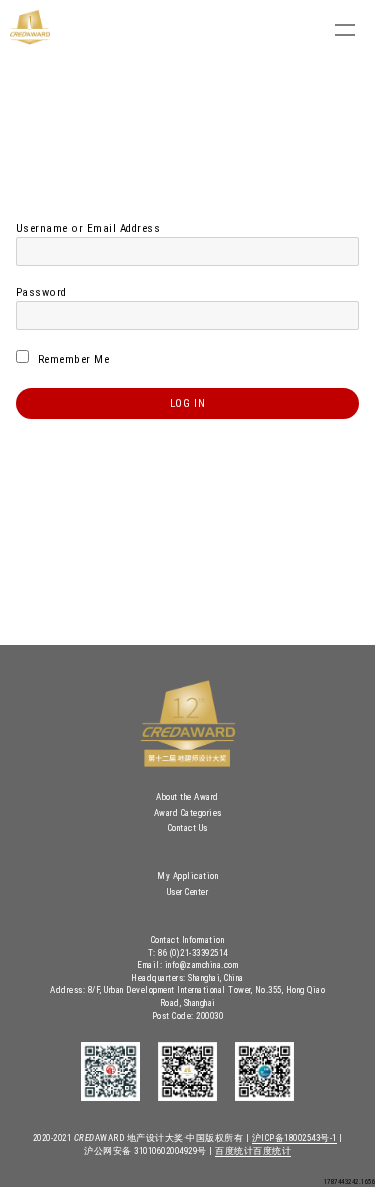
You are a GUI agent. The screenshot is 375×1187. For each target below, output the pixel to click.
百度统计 (234, 1151)
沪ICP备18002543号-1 (294, 1138)
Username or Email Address (88, 228)
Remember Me (71, 359)
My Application (187, 876)
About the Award (187, 797)
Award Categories (188, 813)
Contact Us (188, 828)
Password (41, 292)
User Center (188, 892)
